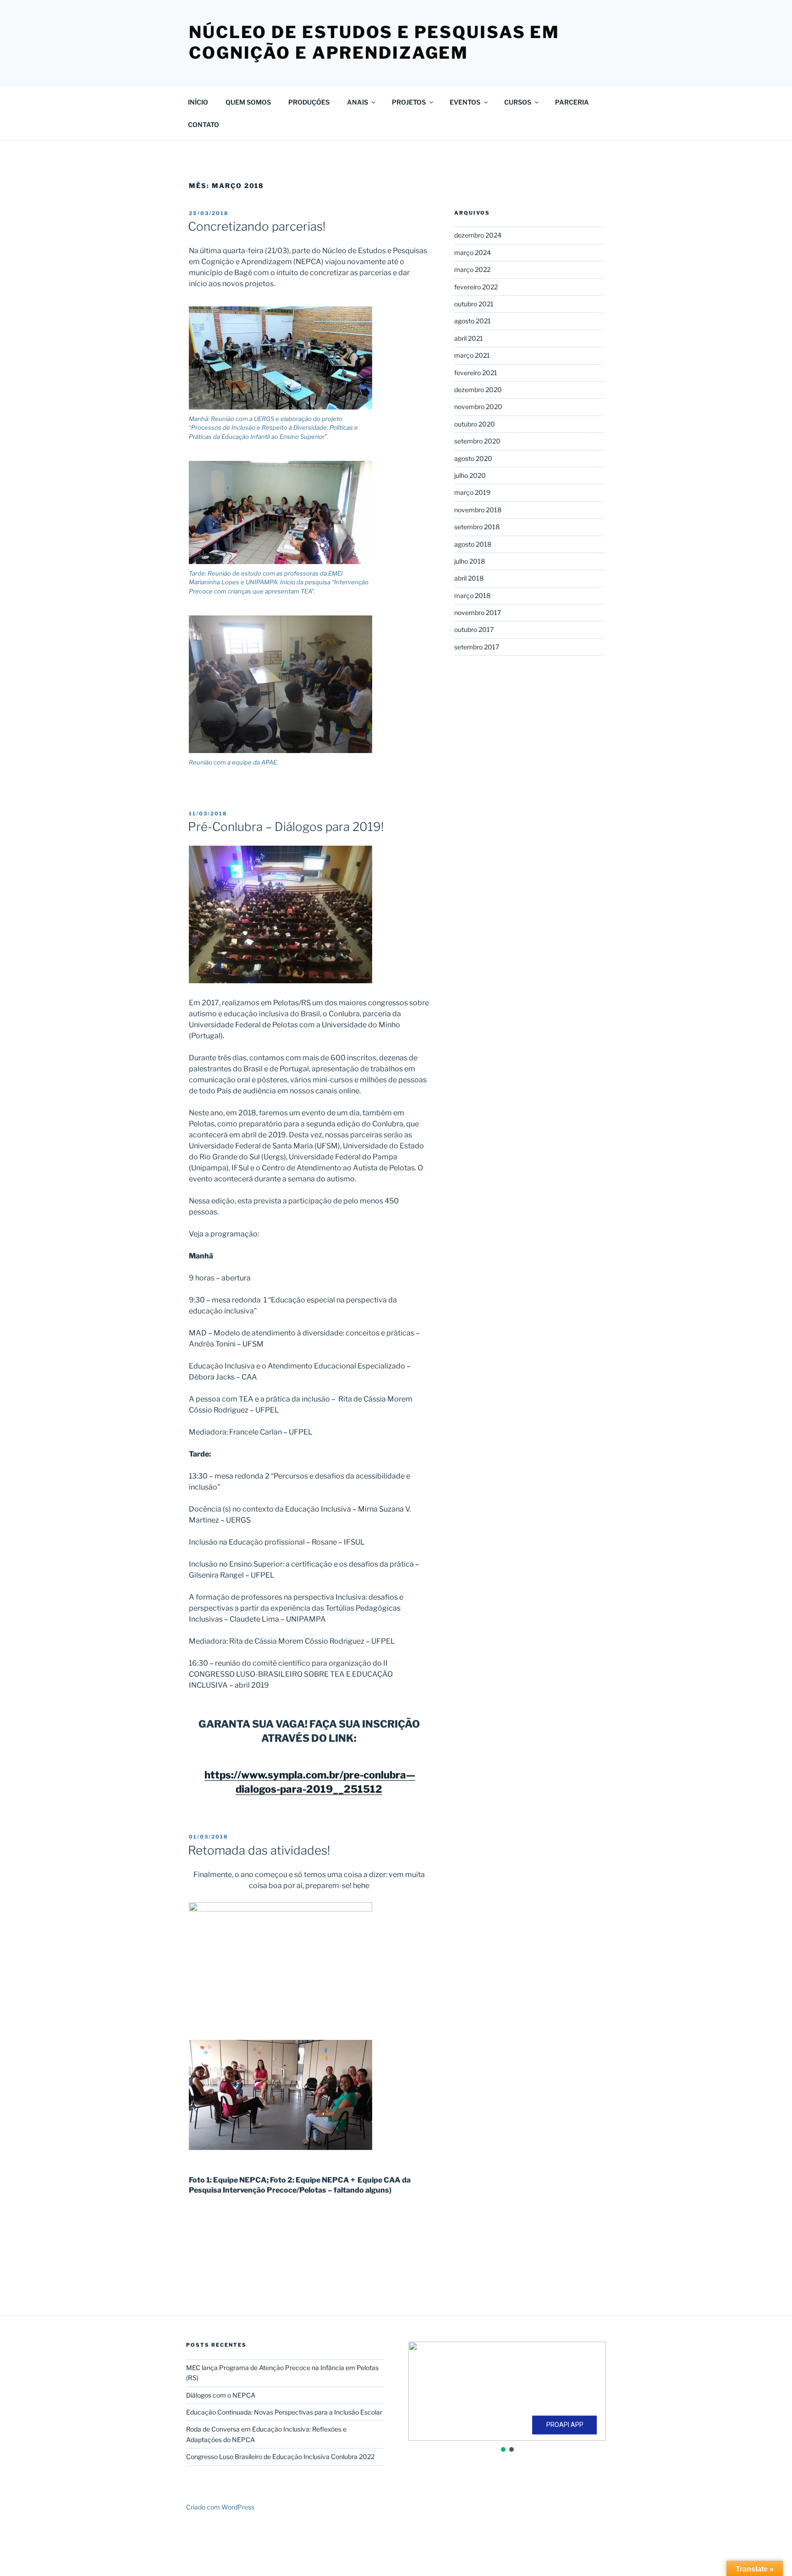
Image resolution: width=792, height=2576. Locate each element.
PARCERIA (572, 102)
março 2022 (472, 269)
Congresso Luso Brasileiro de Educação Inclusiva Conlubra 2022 (280, 2457)
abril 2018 (469, 578)
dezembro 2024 (478, 235)
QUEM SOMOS (248, 102)
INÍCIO (198, 102)
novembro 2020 (478, 407)
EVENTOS (465, 102)
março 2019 (472, 492)
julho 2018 (470, 561)
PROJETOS (409, 102)
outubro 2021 (474, 304)
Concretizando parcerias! (257, 226)
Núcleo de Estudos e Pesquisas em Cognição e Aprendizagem (374, 42)
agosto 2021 (473, 321)
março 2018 (472, 596)
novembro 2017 (478, 612)
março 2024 (473, 252)
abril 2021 (469, 338)
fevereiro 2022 (476, 287)
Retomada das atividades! (259, 1850)
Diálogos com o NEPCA (221, 2395)
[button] (423, 2391)
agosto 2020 (473, 458)
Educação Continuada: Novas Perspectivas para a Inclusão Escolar (284, 2412)
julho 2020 (470, 475)
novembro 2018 (478, 510)
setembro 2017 (477, 647)
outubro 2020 (475, 424)
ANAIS (357, 102)
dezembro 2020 (478, 390)
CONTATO (203, 125)
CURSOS (518, 102)
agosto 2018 (473, 544)
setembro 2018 (477, 527)
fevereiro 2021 (476, 373)
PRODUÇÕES (309, 102)
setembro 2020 (477, 441)
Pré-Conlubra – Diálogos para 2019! (286, 827)
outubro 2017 (474, 629)
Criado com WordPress (220, 2507)
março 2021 (472, 355)
